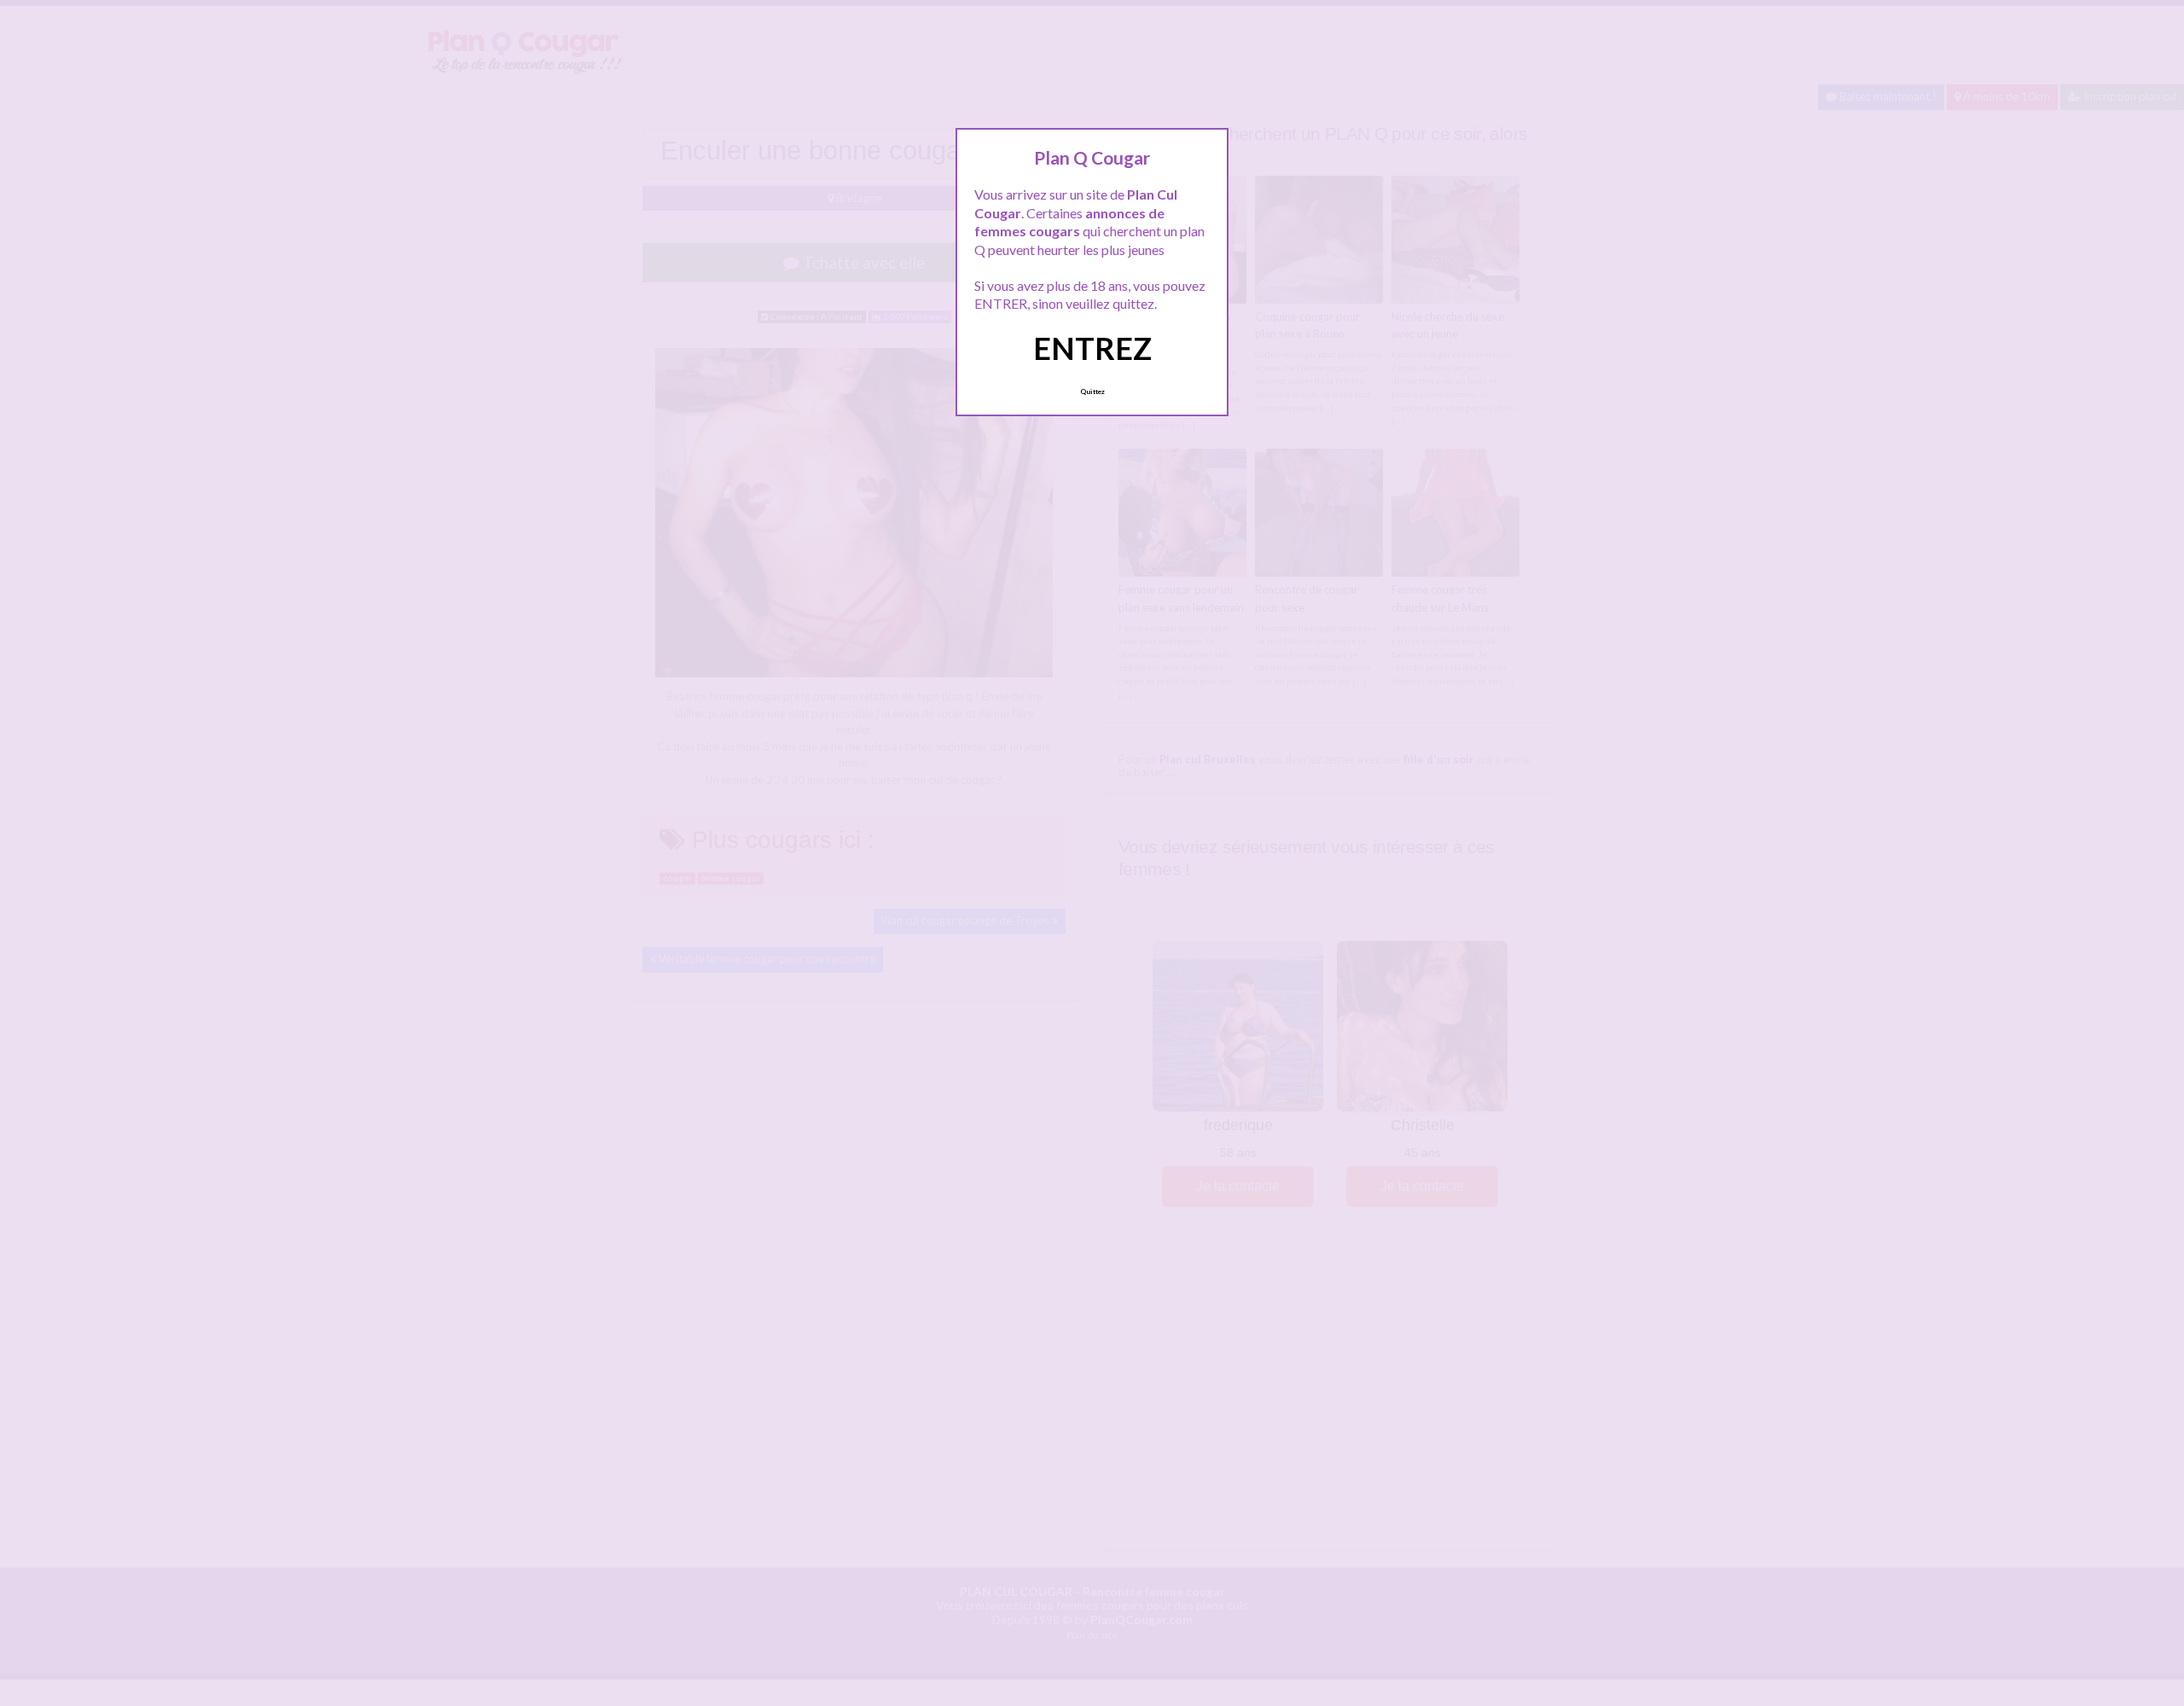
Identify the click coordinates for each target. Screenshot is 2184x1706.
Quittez (1092, 392)
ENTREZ (1092, 348)
